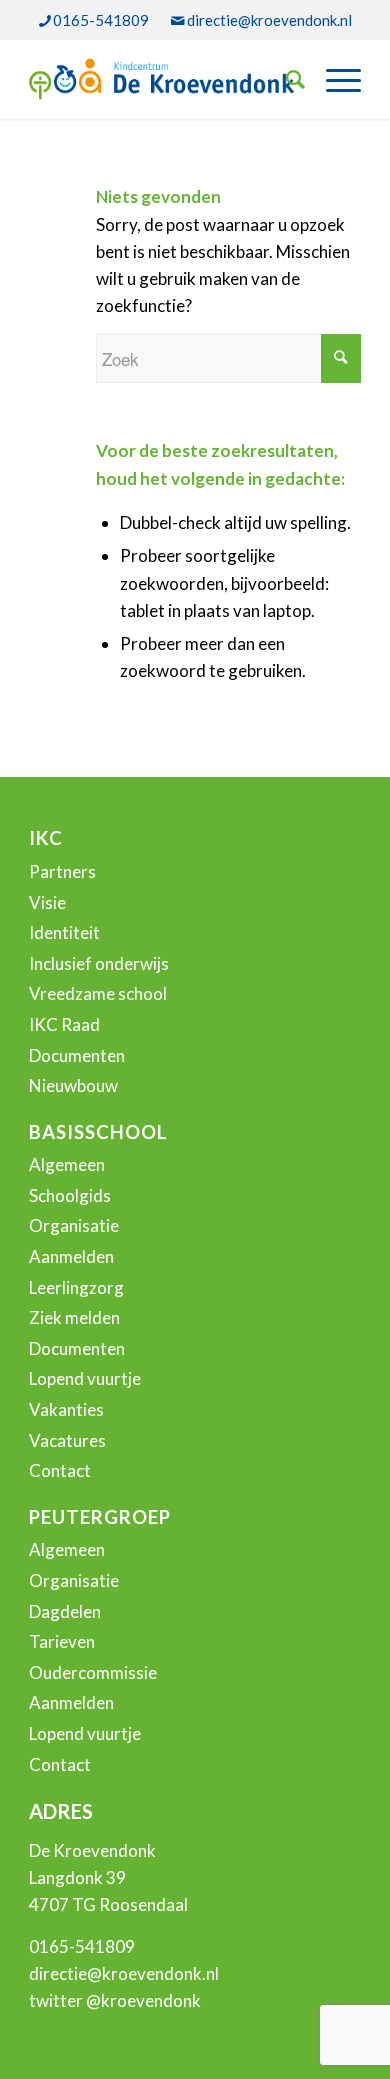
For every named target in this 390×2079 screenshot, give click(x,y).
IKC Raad (64, 1024)
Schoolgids (70, 1195)
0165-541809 (101, 20)
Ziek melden (74, 1317)
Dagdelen (65, 1611)
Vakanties (66, 1409)
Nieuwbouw (73, 1085)
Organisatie (74, 1225)
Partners (62, 871)
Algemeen (67, 1164)
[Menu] (333, 79)
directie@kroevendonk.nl (269, 20)
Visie (47, 902)
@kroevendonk (143, 2000)
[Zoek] (286, 79)
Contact (60, 1470)
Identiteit (64, 932)
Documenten (77, 1055)
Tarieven (62, 1641)
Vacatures (67, 1440)
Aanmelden (71, 1256)
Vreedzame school (98, 993)
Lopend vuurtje (85, 1378)
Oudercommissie (93, 1672)
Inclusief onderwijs (99, 963)
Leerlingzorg (76, 1287)
